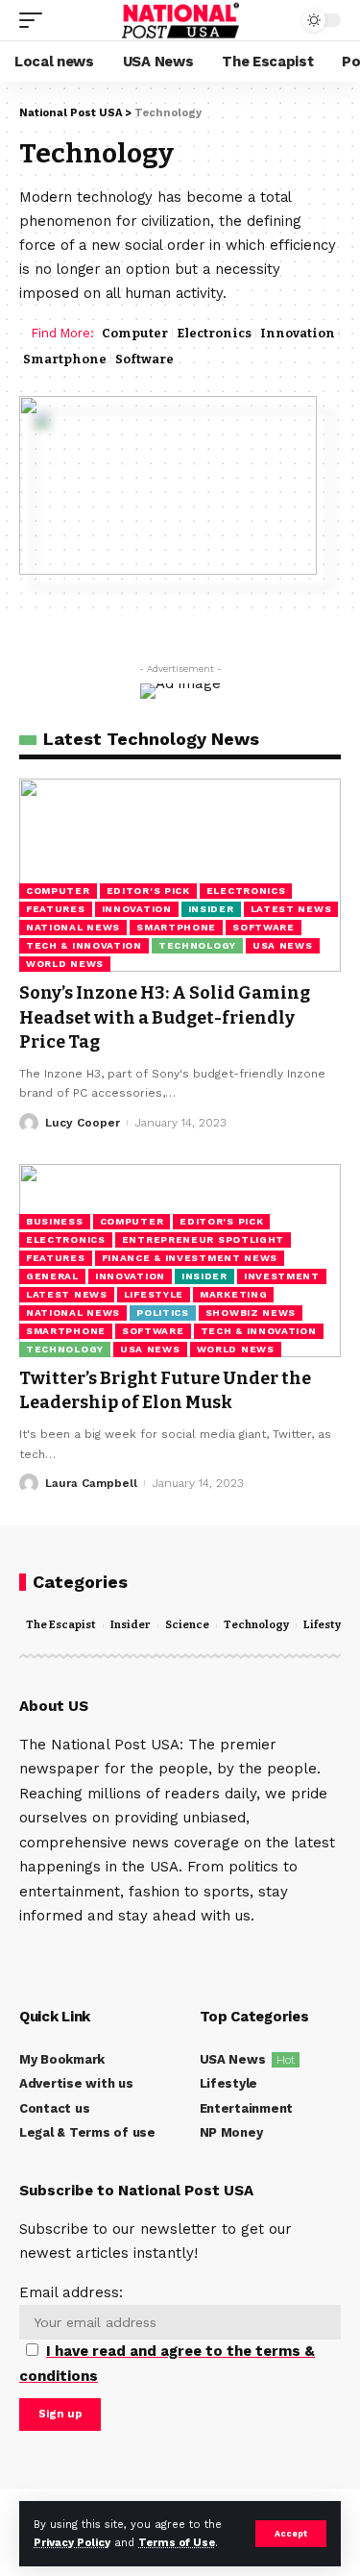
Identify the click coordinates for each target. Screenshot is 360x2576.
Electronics (214, 333)
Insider (211, 909)
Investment (282, 1276)
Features (56, 909)
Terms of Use (177, 2543)
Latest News (291, 909)
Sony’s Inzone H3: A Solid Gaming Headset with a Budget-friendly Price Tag (165, 1017)
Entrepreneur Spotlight (203, 1239)
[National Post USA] (180, 20)
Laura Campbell (91, 1483)
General (52, 1276)
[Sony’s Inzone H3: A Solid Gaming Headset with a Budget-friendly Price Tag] (180, 875)
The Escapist (61, 1625)
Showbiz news (251, 1313)
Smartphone (65, 359)
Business (55, 1221)
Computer (135, 333)
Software (144, 359)
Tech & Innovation (84, 945)
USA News (283, 945)
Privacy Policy (72, 2543)
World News (65, 964)
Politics (163, 1313)
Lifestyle (154, 1294)
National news (73, 927)
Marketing (233, 1294)
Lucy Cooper (83, 1123)
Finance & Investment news (190, 1258)
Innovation (298, 333)
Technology (197, 945)
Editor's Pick (148, 891)
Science (187, 1625)
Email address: (167, 2334)
